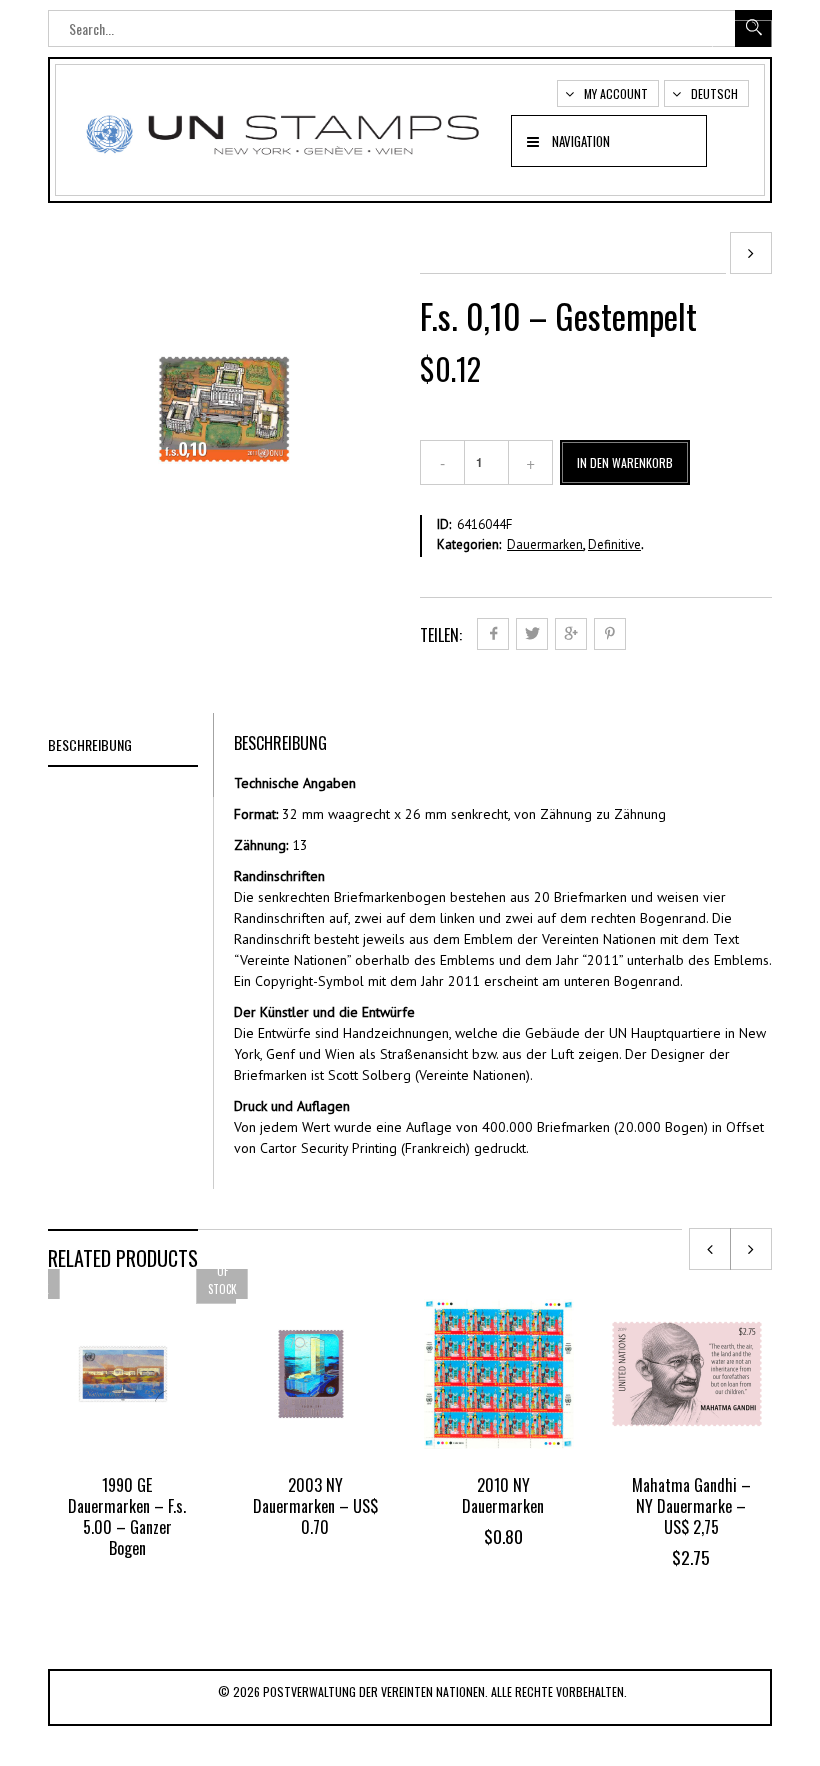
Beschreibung (90, 744)
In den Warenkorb (625, 462)
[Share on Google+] (571, 634)
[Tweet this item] (532, 634)
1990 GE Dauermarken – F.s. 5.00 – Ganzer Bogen (127, 1516)
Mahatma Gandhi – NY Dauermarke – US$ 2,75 (691, 1506)
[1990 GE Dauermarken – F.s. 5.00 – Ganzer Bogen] (751, 253)
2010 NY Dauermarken (503, 1495)
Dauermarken (545, 544)
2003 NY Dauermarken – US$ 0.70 (315, 1506)
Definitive (614, 544)
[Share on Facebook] (493, 634)
